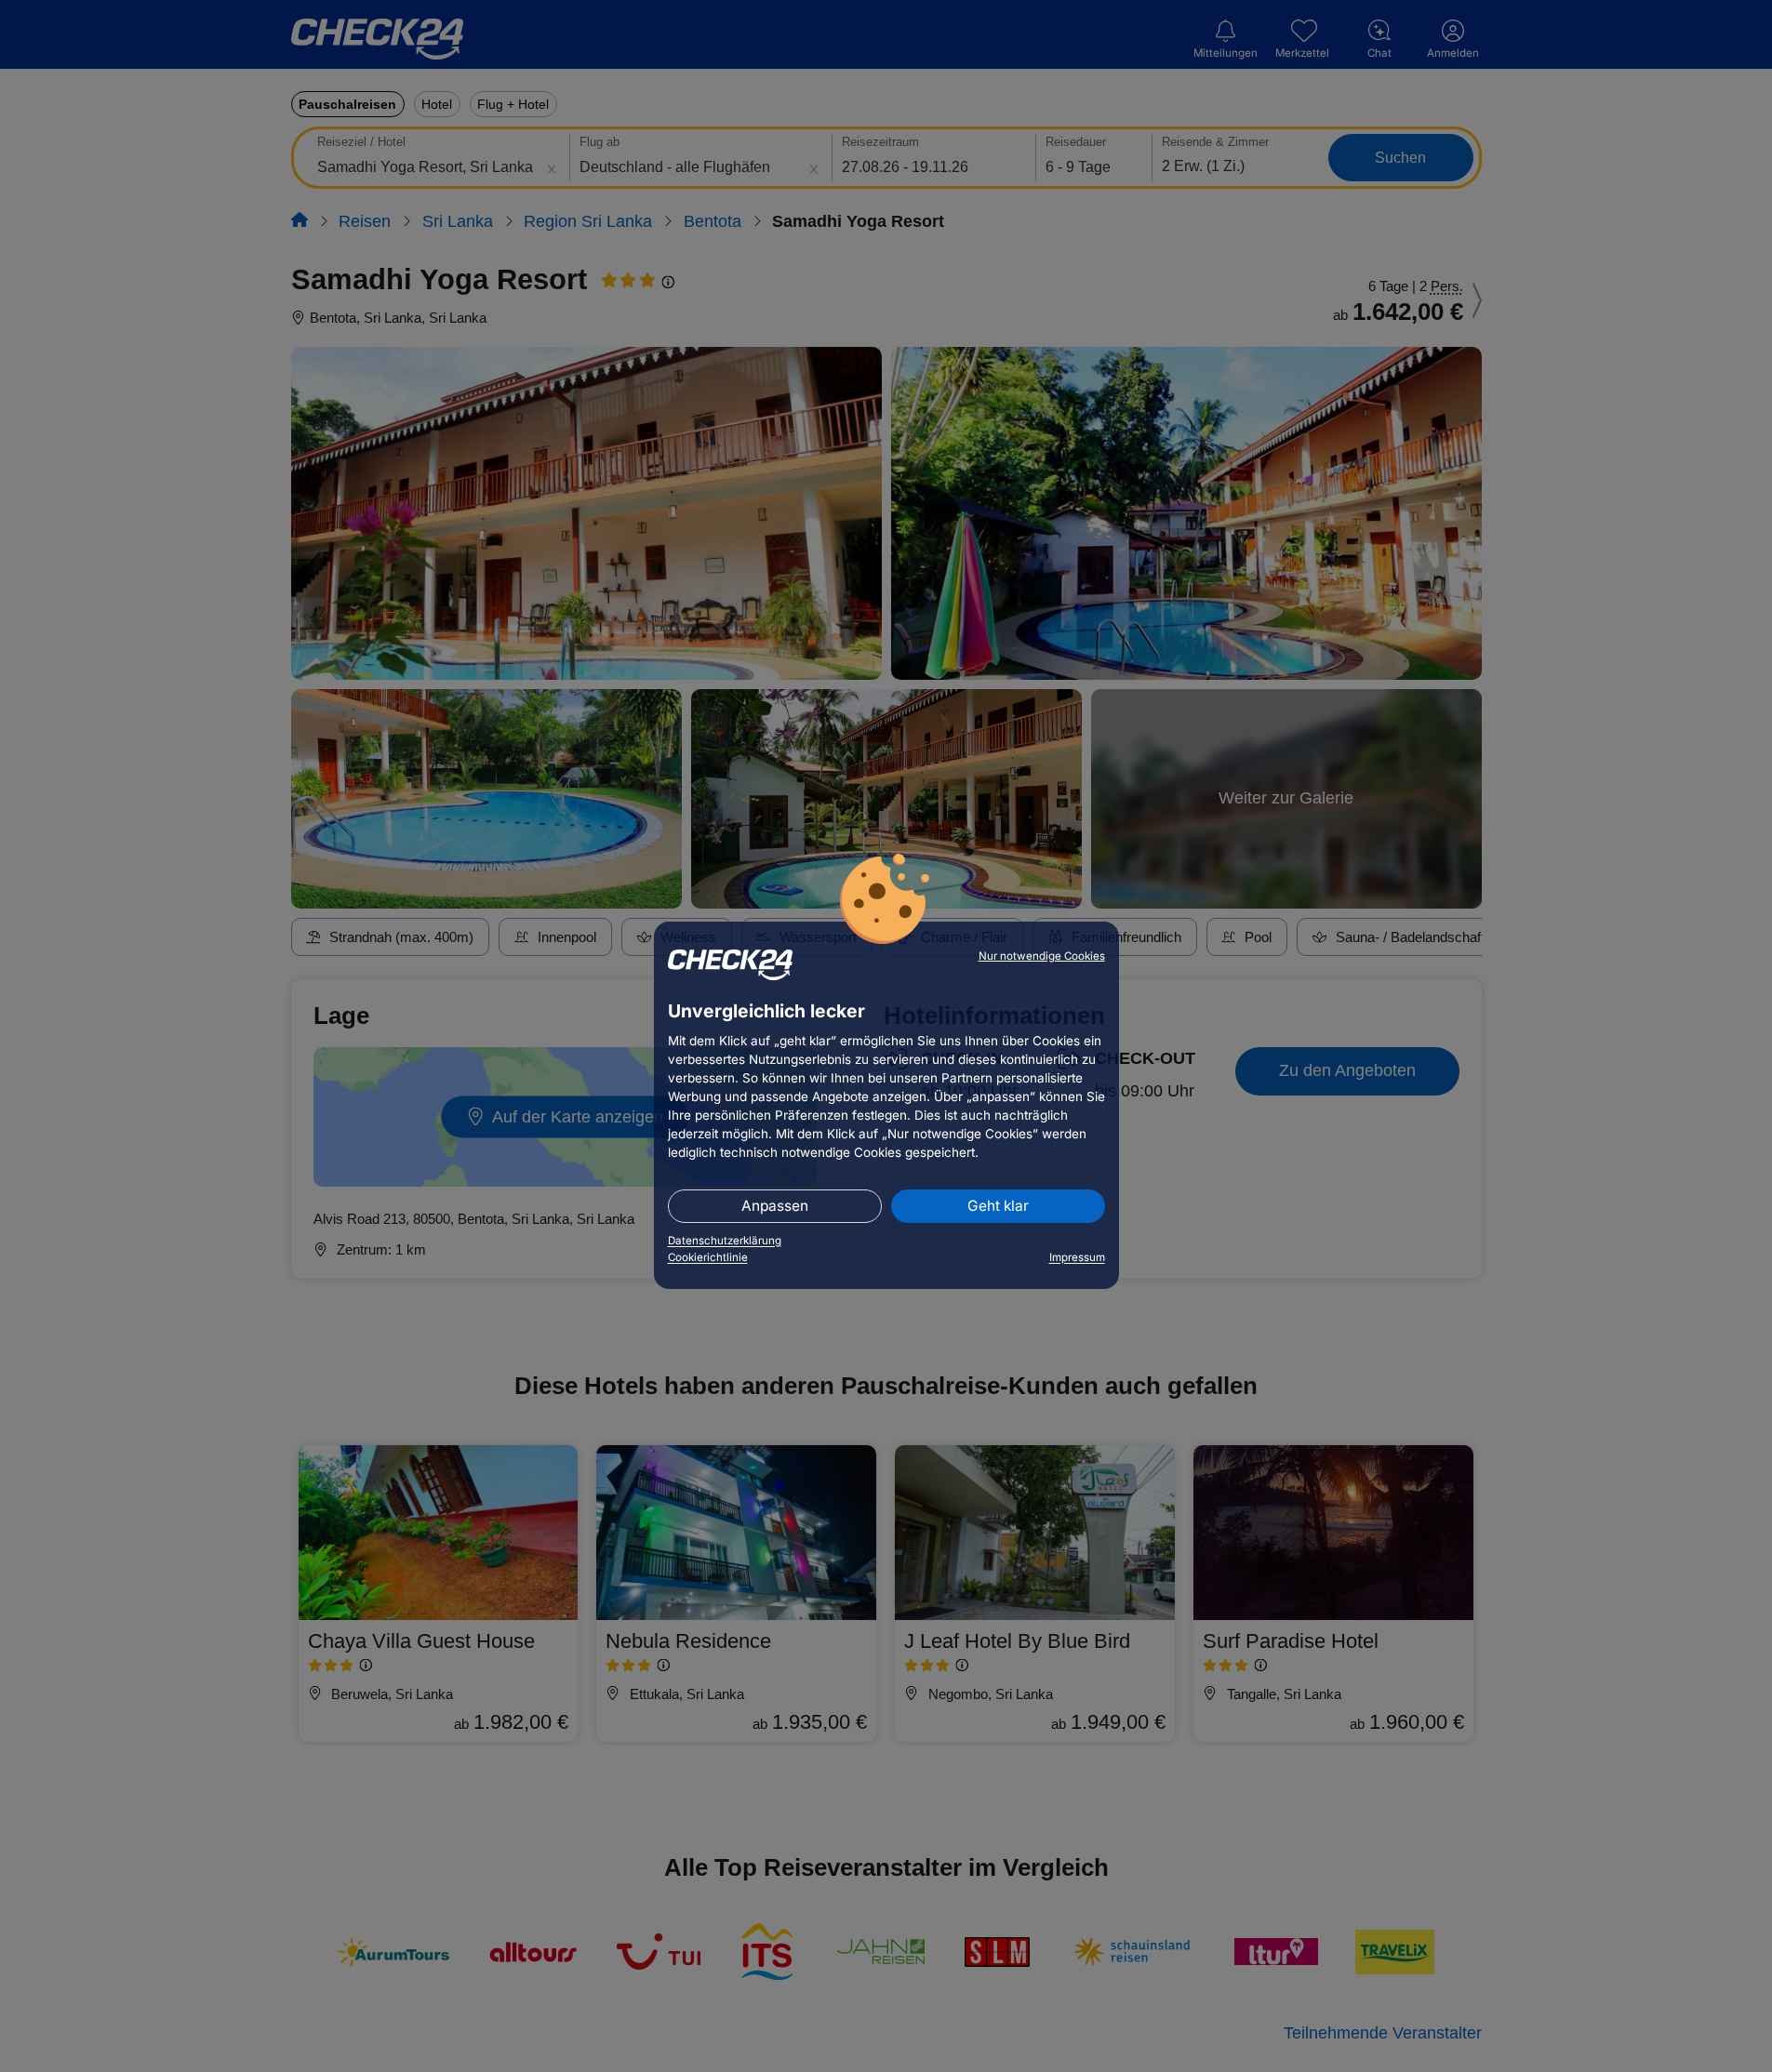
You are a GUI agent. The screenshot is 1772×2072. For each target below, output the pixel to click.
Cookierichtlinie (708, 1257)
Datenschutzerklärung (725, 1241)
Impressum (1077, 1257)
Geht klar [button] (998, 1206)
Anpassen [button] (775, 1206)
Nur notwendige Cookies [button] (1042, 956)
